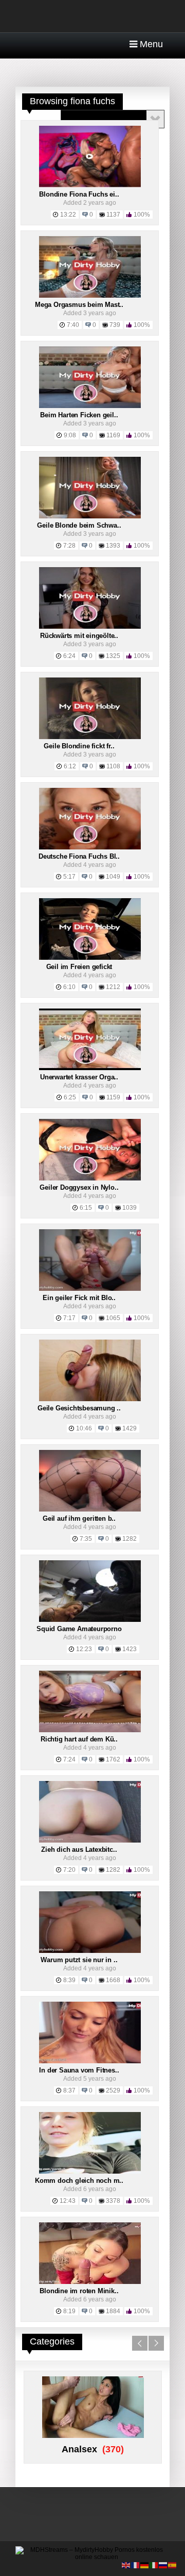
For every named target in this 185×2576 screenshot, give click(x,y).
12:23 (84, 1649)
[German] (145, 2565)
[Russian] (163, 2565)
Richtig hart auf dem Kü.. (79, 1739)
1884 (113, 2311)
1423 (129, 1649)
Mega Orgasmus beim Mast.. (79, 305)
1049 (113, 877)
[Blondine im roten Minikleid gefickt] (90, 2282)
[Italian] (154, 2565)
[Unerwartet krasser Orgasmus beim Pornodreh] (90, 1068)
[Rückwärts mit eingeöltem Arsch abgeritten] (90, 627)
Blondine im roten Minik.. (79, 2291)
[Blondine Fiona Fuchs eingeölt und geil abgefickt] (90, 185)
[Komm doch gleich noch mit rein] (90, 2172)
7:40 (73, 325)
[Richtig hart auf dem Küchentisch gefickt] (90, 1730)
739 (115, 325)
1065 (113, 1318)
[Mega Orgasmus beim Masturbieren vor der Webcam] (90, 296)
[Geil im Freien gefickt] (90, 958)
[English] (126, 2565)
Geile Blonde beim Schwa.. (79, 525)
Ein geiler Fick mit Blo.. (79, 1298)
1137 (113, 215)
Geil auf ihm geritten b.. (79, 1518)
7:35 (86, 1539)
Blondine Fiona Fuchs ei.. (79, 194)
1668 (113, 1980)
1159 (113, 1097)
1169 (113, 435)
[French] (136, 2565)
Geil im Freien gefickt (79, 967)
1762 (113, 1759)
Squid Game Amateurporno (79, 1629)
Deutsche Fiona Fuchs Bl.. (79, 856)
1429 (129, 1428)
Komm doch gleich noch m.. (79, 2181)
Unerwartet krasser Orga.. (79, 1077)
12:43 (68, 2201)
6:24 (69, 656)
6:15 (86, 1208)
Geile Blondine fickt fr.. (79, 746)
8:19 (69, 2311)
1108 (113, 766)
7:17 (69, 1318)
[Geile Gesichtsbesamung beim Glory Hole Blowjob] (90, 1399)
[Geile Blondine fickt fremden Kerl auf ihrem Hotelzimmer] (90, 737)
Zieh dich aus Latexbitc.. (79, 1849)
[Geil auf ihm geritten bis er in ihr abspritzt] (90, 1509)
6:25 (70, 1097)
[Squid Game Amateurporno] (90, 1620)
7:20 (69, 1870)
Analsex (79, 2449)
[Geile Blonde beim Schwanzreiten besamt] (90, 516)
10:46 (84, 1428)
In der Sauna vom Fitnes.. (79, 2070)
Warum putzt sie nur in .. (79, 1960)
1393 (113, 546)
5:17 (69, 877)
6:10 (69, 987)
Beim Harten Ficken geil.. (79, 415)
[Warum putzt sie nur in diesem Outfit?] (90, 1951)
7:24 (69, 1759)
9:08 (70, 435)
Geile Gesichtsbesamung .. (79, 1408)
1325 (113, 656)
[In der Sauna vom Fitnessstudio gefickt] (90, 2061)
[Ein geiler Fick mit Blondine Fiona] (90, 1289)
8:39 (69, 1980)
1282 (129, 1539)
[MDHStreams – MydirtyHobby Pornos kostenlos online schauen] (92, 2557)
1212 (113, 987)
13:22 (68, 215)
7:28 (69, 546)
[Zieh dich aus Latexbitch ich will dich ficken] (90, 1841)
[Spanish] (173, 2565)
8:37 (69, 2090)
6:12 (70, 766)
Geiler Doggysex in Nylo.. (79, 1187)
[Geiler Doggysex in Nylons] (90, 1178)
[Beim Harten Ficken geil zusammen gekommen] (90, 406)
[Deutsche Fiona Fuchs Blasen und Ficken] (90, 847)
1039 (129, 1208)
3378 (113, 2201)
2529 (113, 2090)
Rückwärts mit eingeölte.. (79, 636)
